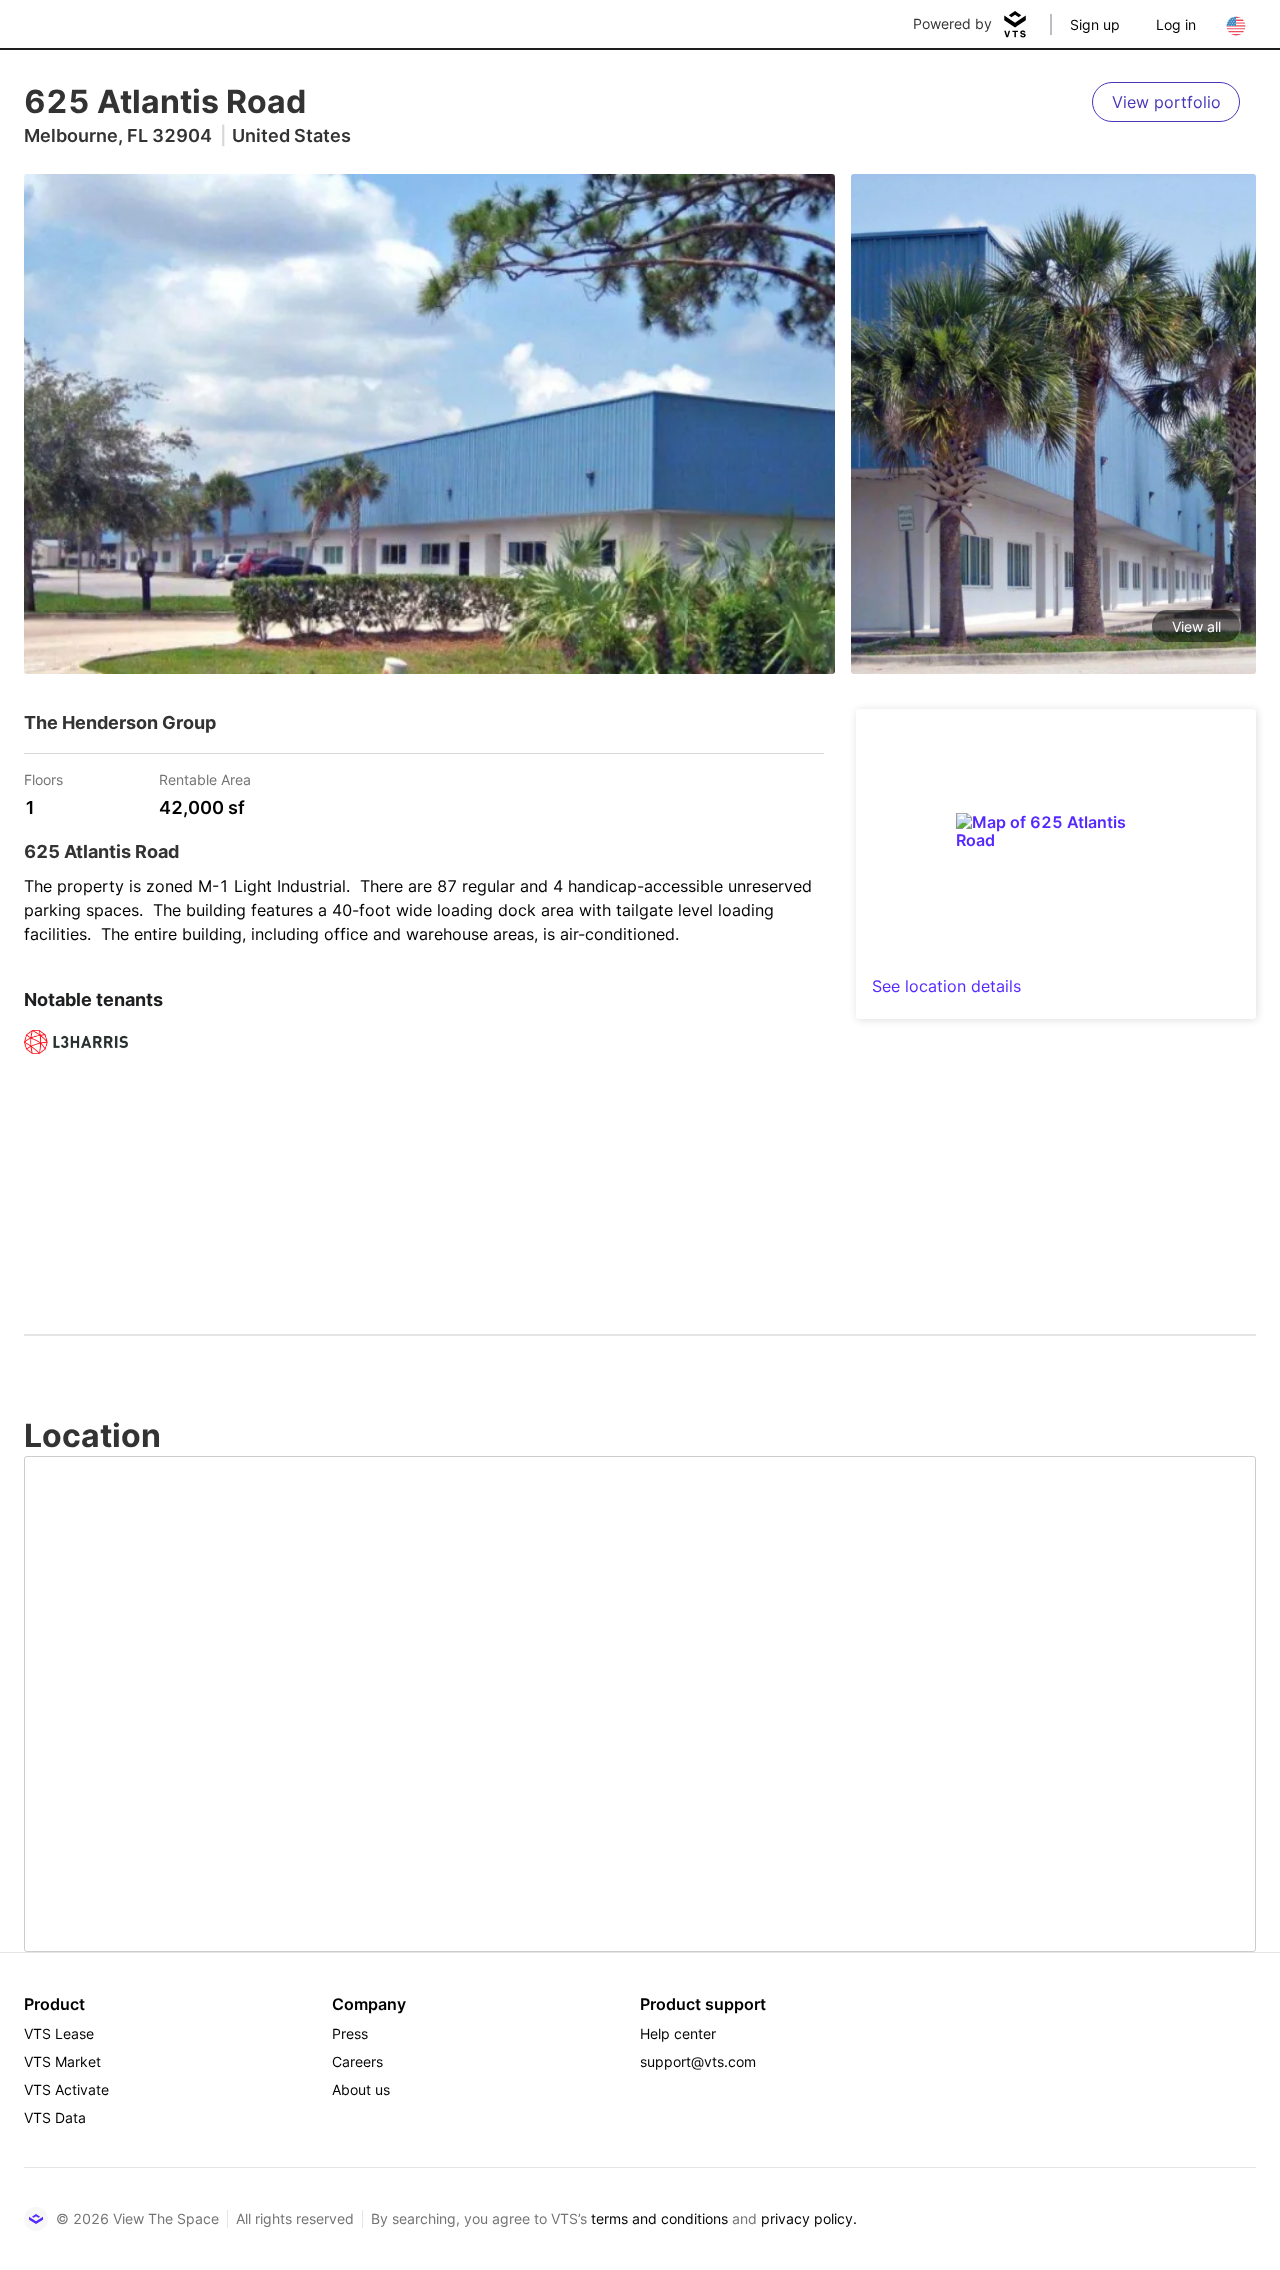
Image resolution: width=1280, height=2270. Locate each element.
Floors (43, 778)
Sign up (1095, 24)
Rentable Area (205, 778)
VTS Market (62, 2061)
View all (1196, 626)
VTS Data (55, 2117)
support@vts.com (698, 2061)
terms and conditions (659, 2218)
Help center (678, 2033)
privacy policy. (809, 2218)
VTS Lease (59, 2033)
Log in (1176, 24)
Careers (357, 2061)
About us (361, 2089)
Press (350, 2033)
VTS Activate (66, 2089)
